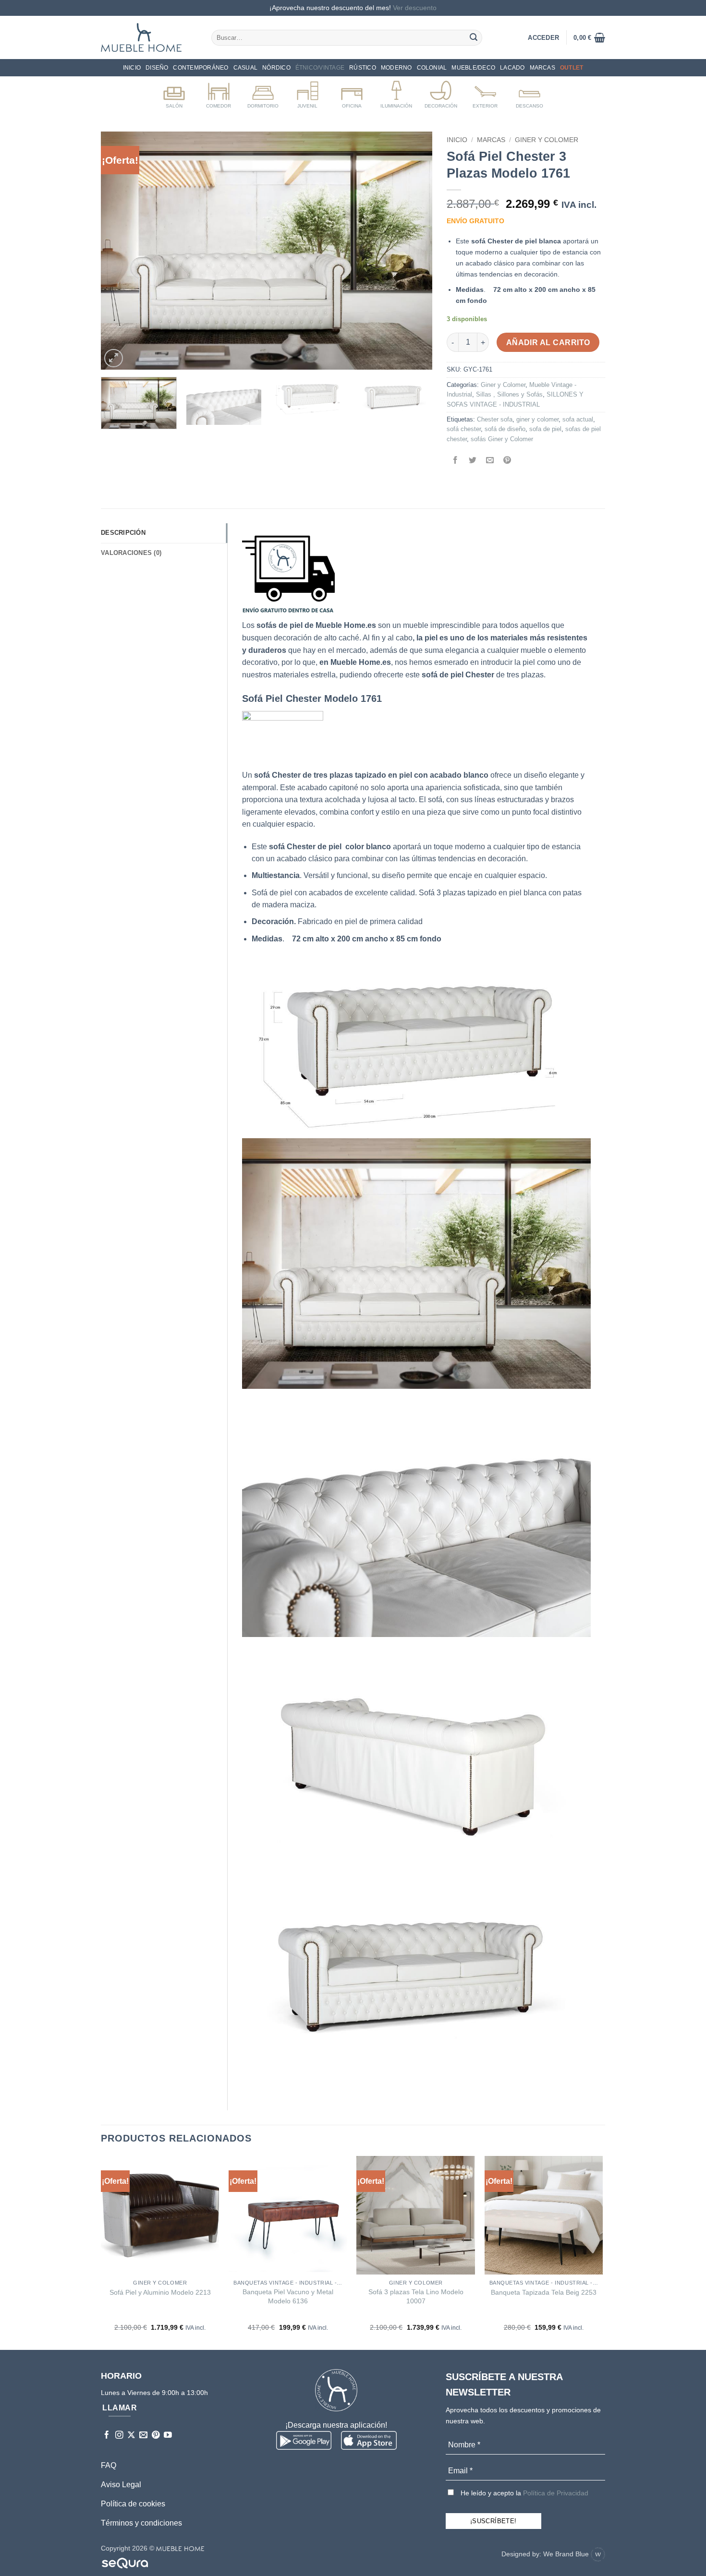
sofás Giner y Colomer (502, 439)
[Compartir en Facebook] (456, 461)
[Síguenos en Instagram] (119, 2436)
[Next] (414, 251)
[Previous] (120, 251)
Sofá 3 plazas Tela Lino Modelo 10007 (416, 2296)
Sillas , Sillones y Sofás (509, 394)
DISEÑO (157, 68)
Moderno (396, 68)
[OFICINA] (352, 93)
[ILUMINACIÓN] (396, 93)
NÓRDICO (276, 68)
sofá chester (464, 429)
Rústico (363, 68)
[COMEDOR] (219, 93)
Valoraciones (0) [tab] (131, 553)
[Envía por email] (490, 461)
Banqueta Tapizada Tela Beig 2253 (544, 2292)
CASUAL (245, 68)
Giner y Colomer (547, 140)
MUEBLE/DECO (473, 68)
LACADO (512, 68)
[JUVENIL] (308, 93)
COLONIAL (432, 68)
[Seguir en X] (131, 2436)
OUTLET (572, 68)
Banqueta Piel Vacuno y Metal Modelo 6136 (288, 2296)
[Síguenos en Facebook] (107, 2436)
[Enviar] (474, 37)
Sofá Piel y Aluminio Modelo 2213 (160, 2292)
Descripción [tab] (123, 533)
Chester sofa (495, 419)
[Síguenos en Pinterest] (156, 2436)
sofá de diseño (505, 429)
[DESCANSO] (529, 93)
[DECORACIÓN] (441, 93)
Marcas (542, 68)
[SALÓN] (174, 93)
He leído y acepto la (523, 2493)
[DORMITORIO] (263, 93)
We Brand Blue (567, 2554)
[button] (589, 37)
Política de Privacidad (556, 2493)
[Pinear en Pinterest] (507, 461)
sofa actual (578, 419)
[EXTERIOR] (485, 93)
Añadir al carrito (548, 343)
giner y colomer (537, 419)
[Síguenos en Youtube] (168, 2436)
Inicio (132, 68)
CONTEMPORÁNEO (201, 68)
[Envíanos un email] (143, 2436)
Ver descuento (415, 8)
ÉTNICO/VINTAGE (320, 68)
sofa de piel (545, 429)
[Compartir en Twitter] (473, 461)
